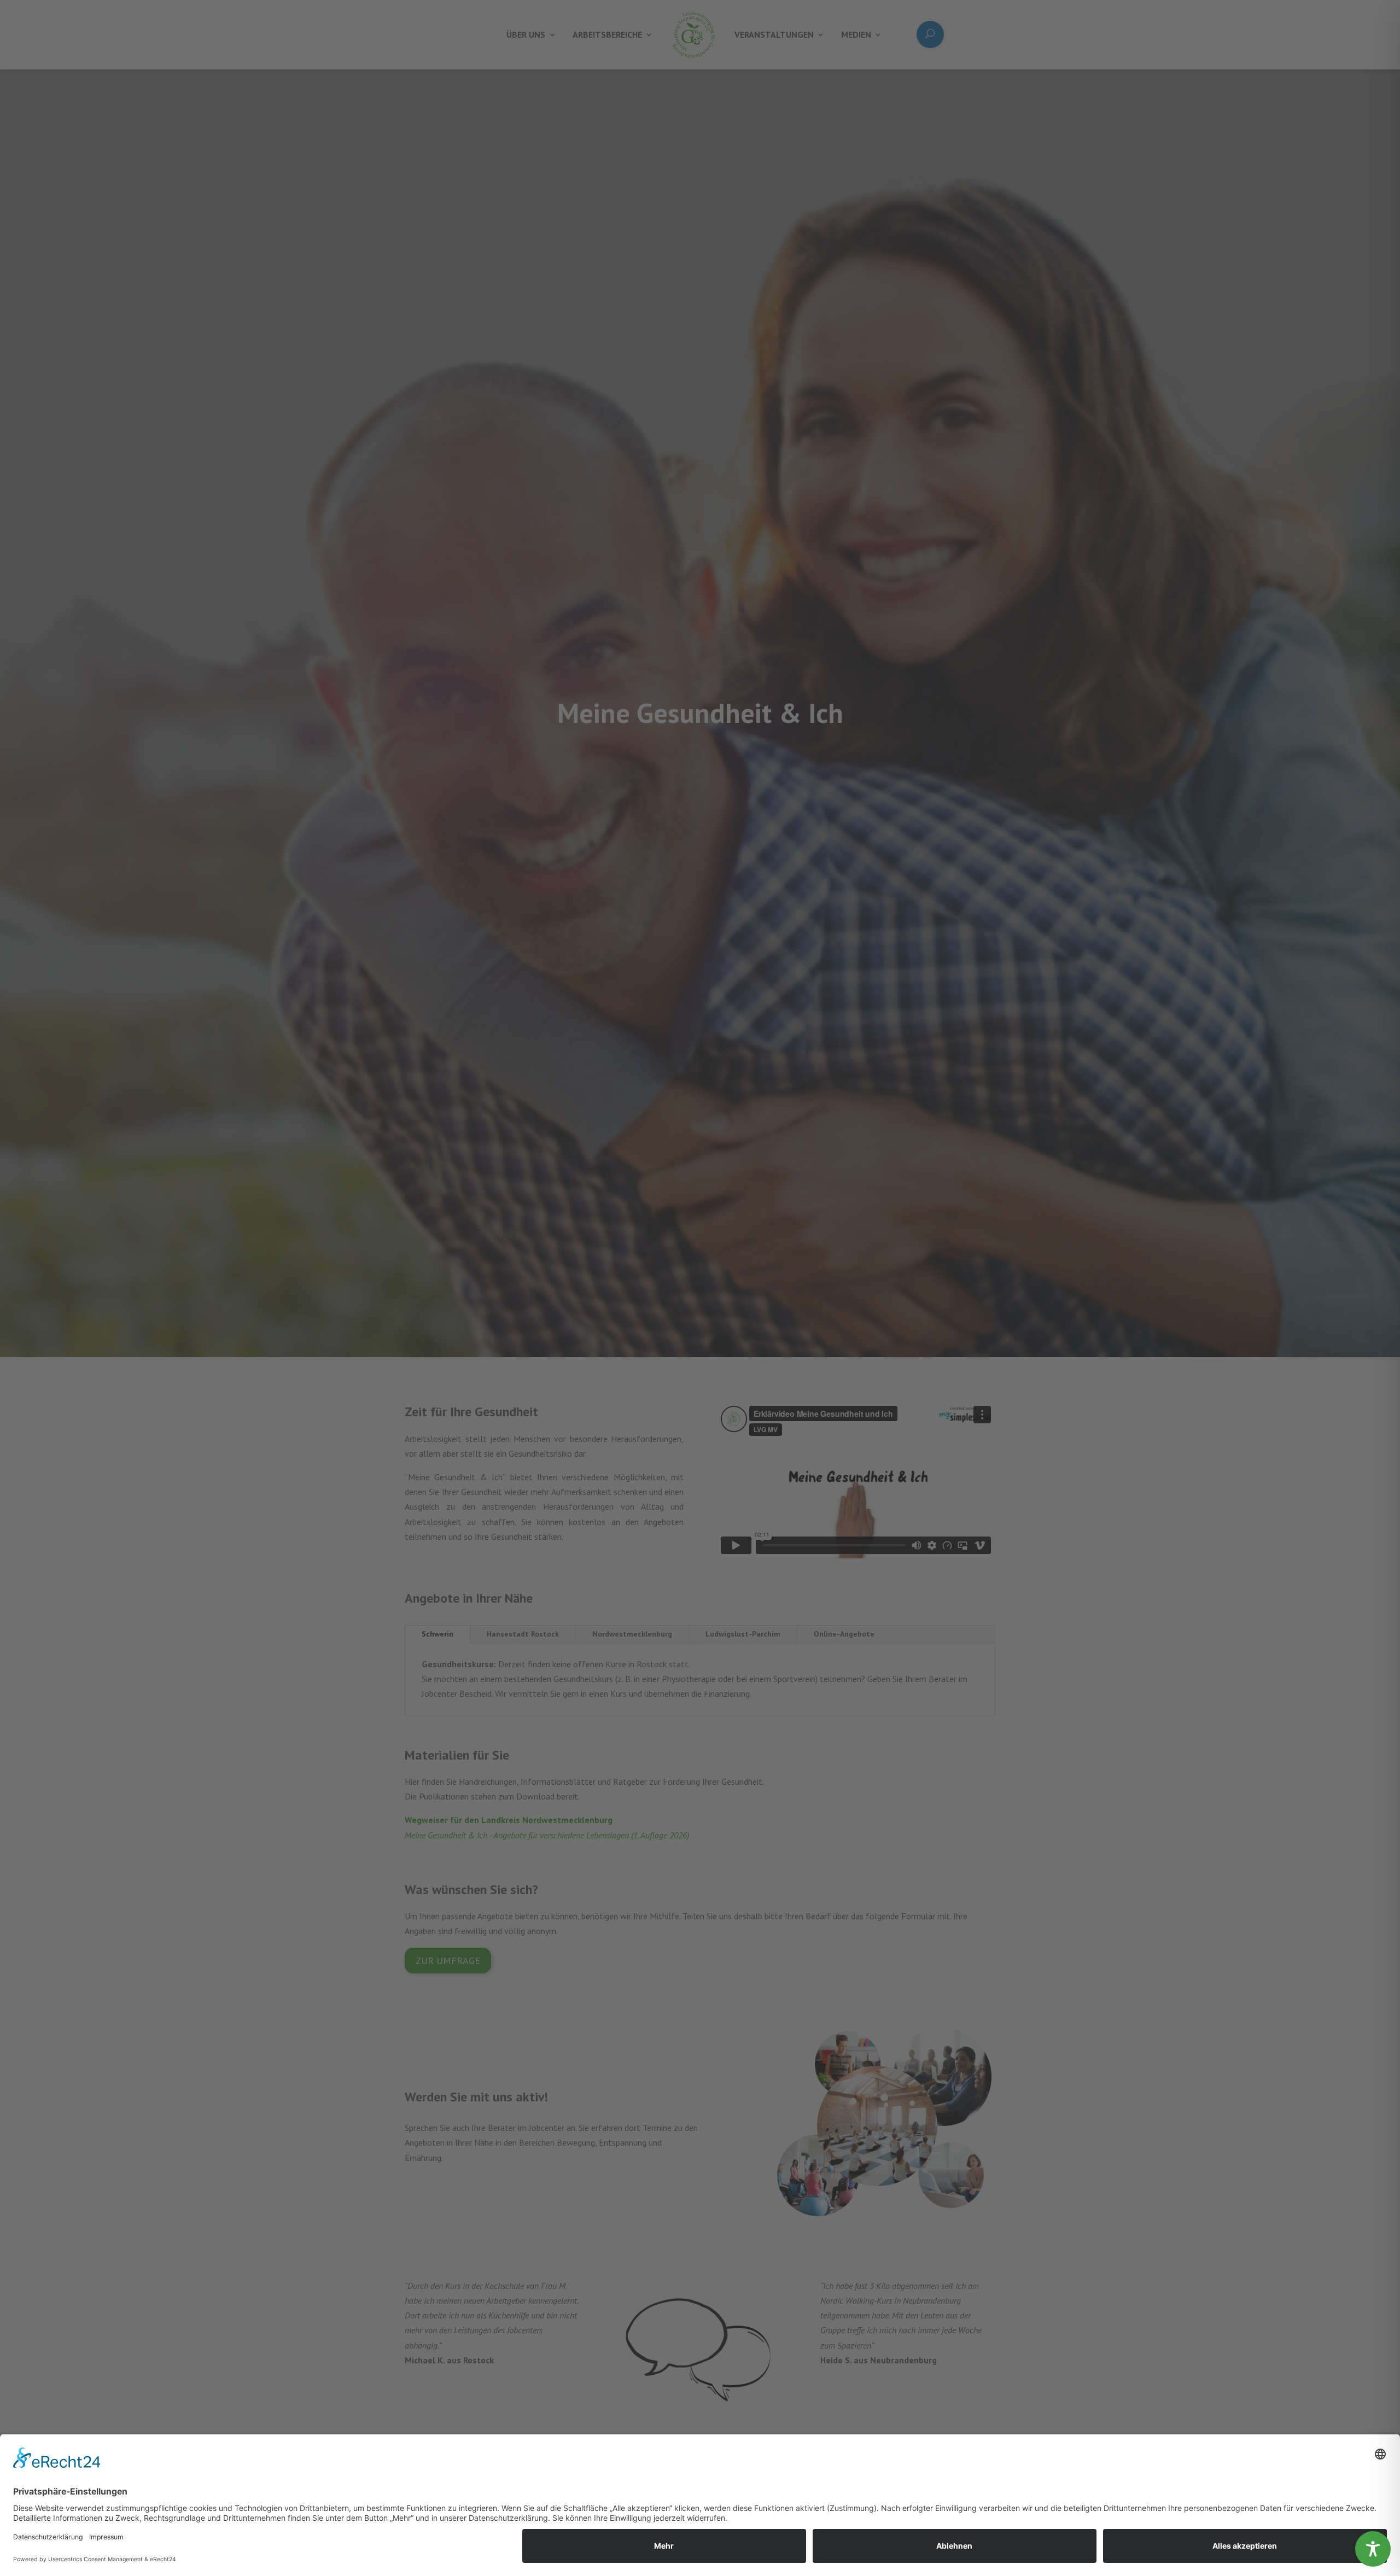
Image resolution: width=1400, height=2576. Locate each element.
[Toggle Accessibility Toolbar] (1373, 2549)
